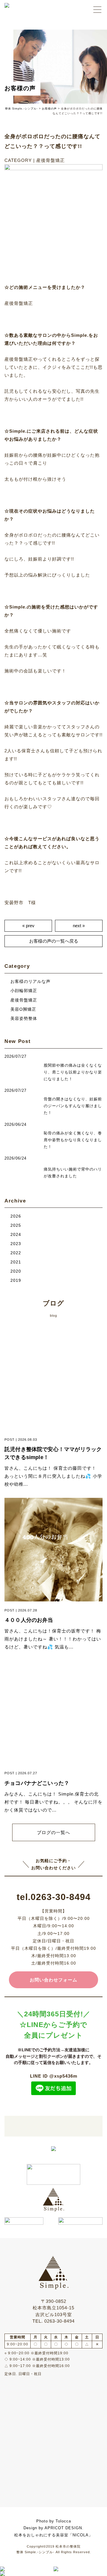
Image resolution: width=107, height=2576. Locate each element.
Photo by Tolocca (54, 2521)
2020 (16, 1271)
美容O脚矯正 (23, 1009)
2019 (16, 1280)
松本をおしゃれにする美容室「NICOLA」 (53, 2535)
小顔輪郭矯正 (24, 991)
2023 (16, 1244)
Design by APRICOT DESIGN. (53, 2528)
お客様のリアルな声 (30, 982)
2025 (16, 1225)
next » (79, 926)
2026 (16, 1216)
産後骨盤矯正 (24, 1000)
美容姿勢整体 (24, 1019)
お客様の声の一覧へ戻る (54, 941)
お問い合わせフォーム (53, 1980)
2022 (16, 1253)
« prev (28, 926)
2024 (16, 1235)
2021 (16, 1262)
